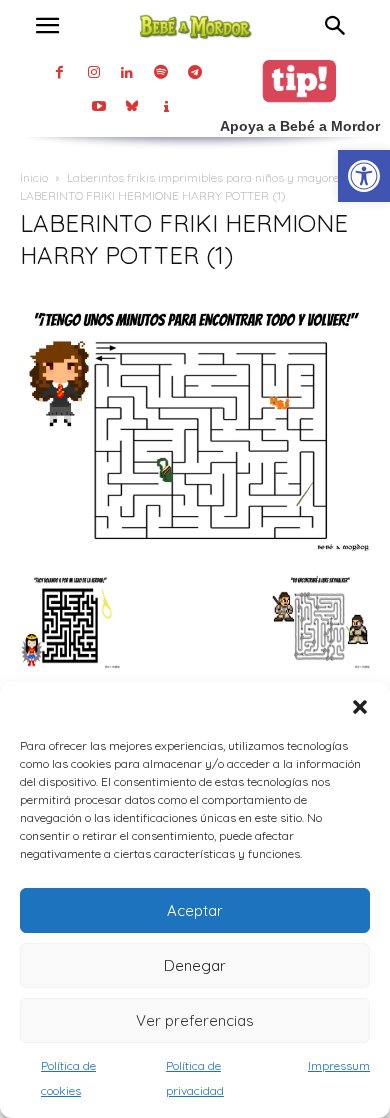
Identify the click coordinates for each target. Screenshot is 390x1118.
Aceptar (195, 910)
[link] (364, 176)
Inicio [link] (34, 177)
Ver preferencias (195, 1020)
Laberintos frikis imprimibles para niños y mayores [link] (206, 177)
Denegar (195, 965)
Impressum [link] (339, 1065)
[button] (360, 707)
